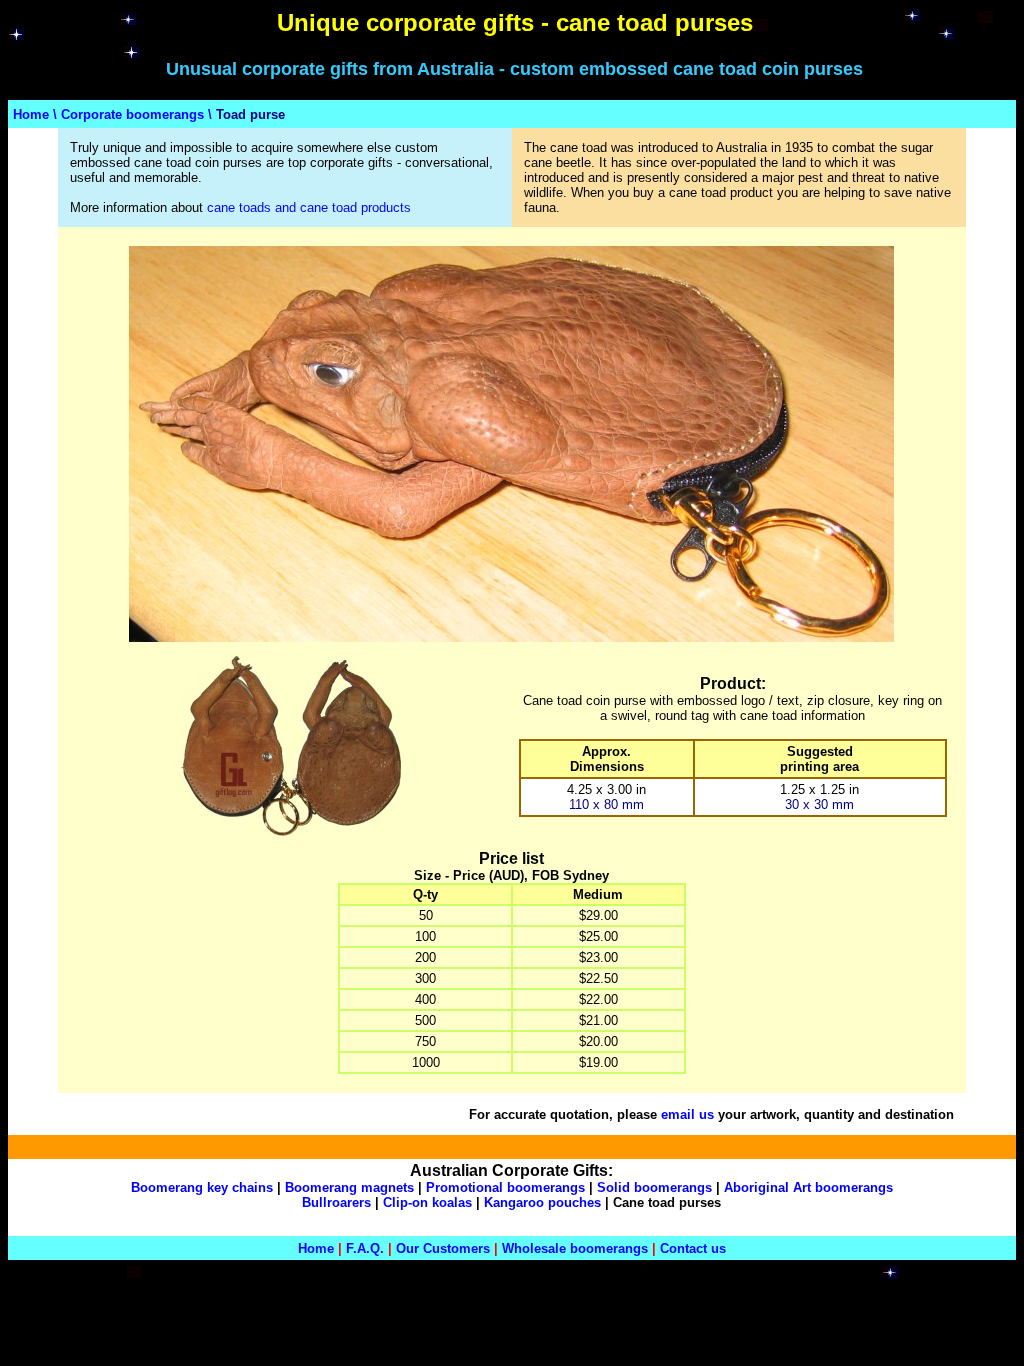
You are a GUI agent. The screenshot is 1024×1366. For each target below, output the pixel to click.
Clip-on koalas (427, 1202)
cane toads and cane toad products (309, 207)
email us (687, 1114)
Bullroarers (336, 1202)
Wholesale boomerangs (575, 1248)
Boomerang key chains (202, 1187)
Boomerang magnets (349, 1187)
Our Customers (443, 1248)
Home (31, 114)
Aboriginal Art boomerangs (808, 1187)
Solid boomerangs (654, 1187)
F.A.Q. (365, 1248)
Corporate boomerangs (132, 114)
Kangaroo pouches (542, 1202)
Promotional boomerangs (505, 1187)
